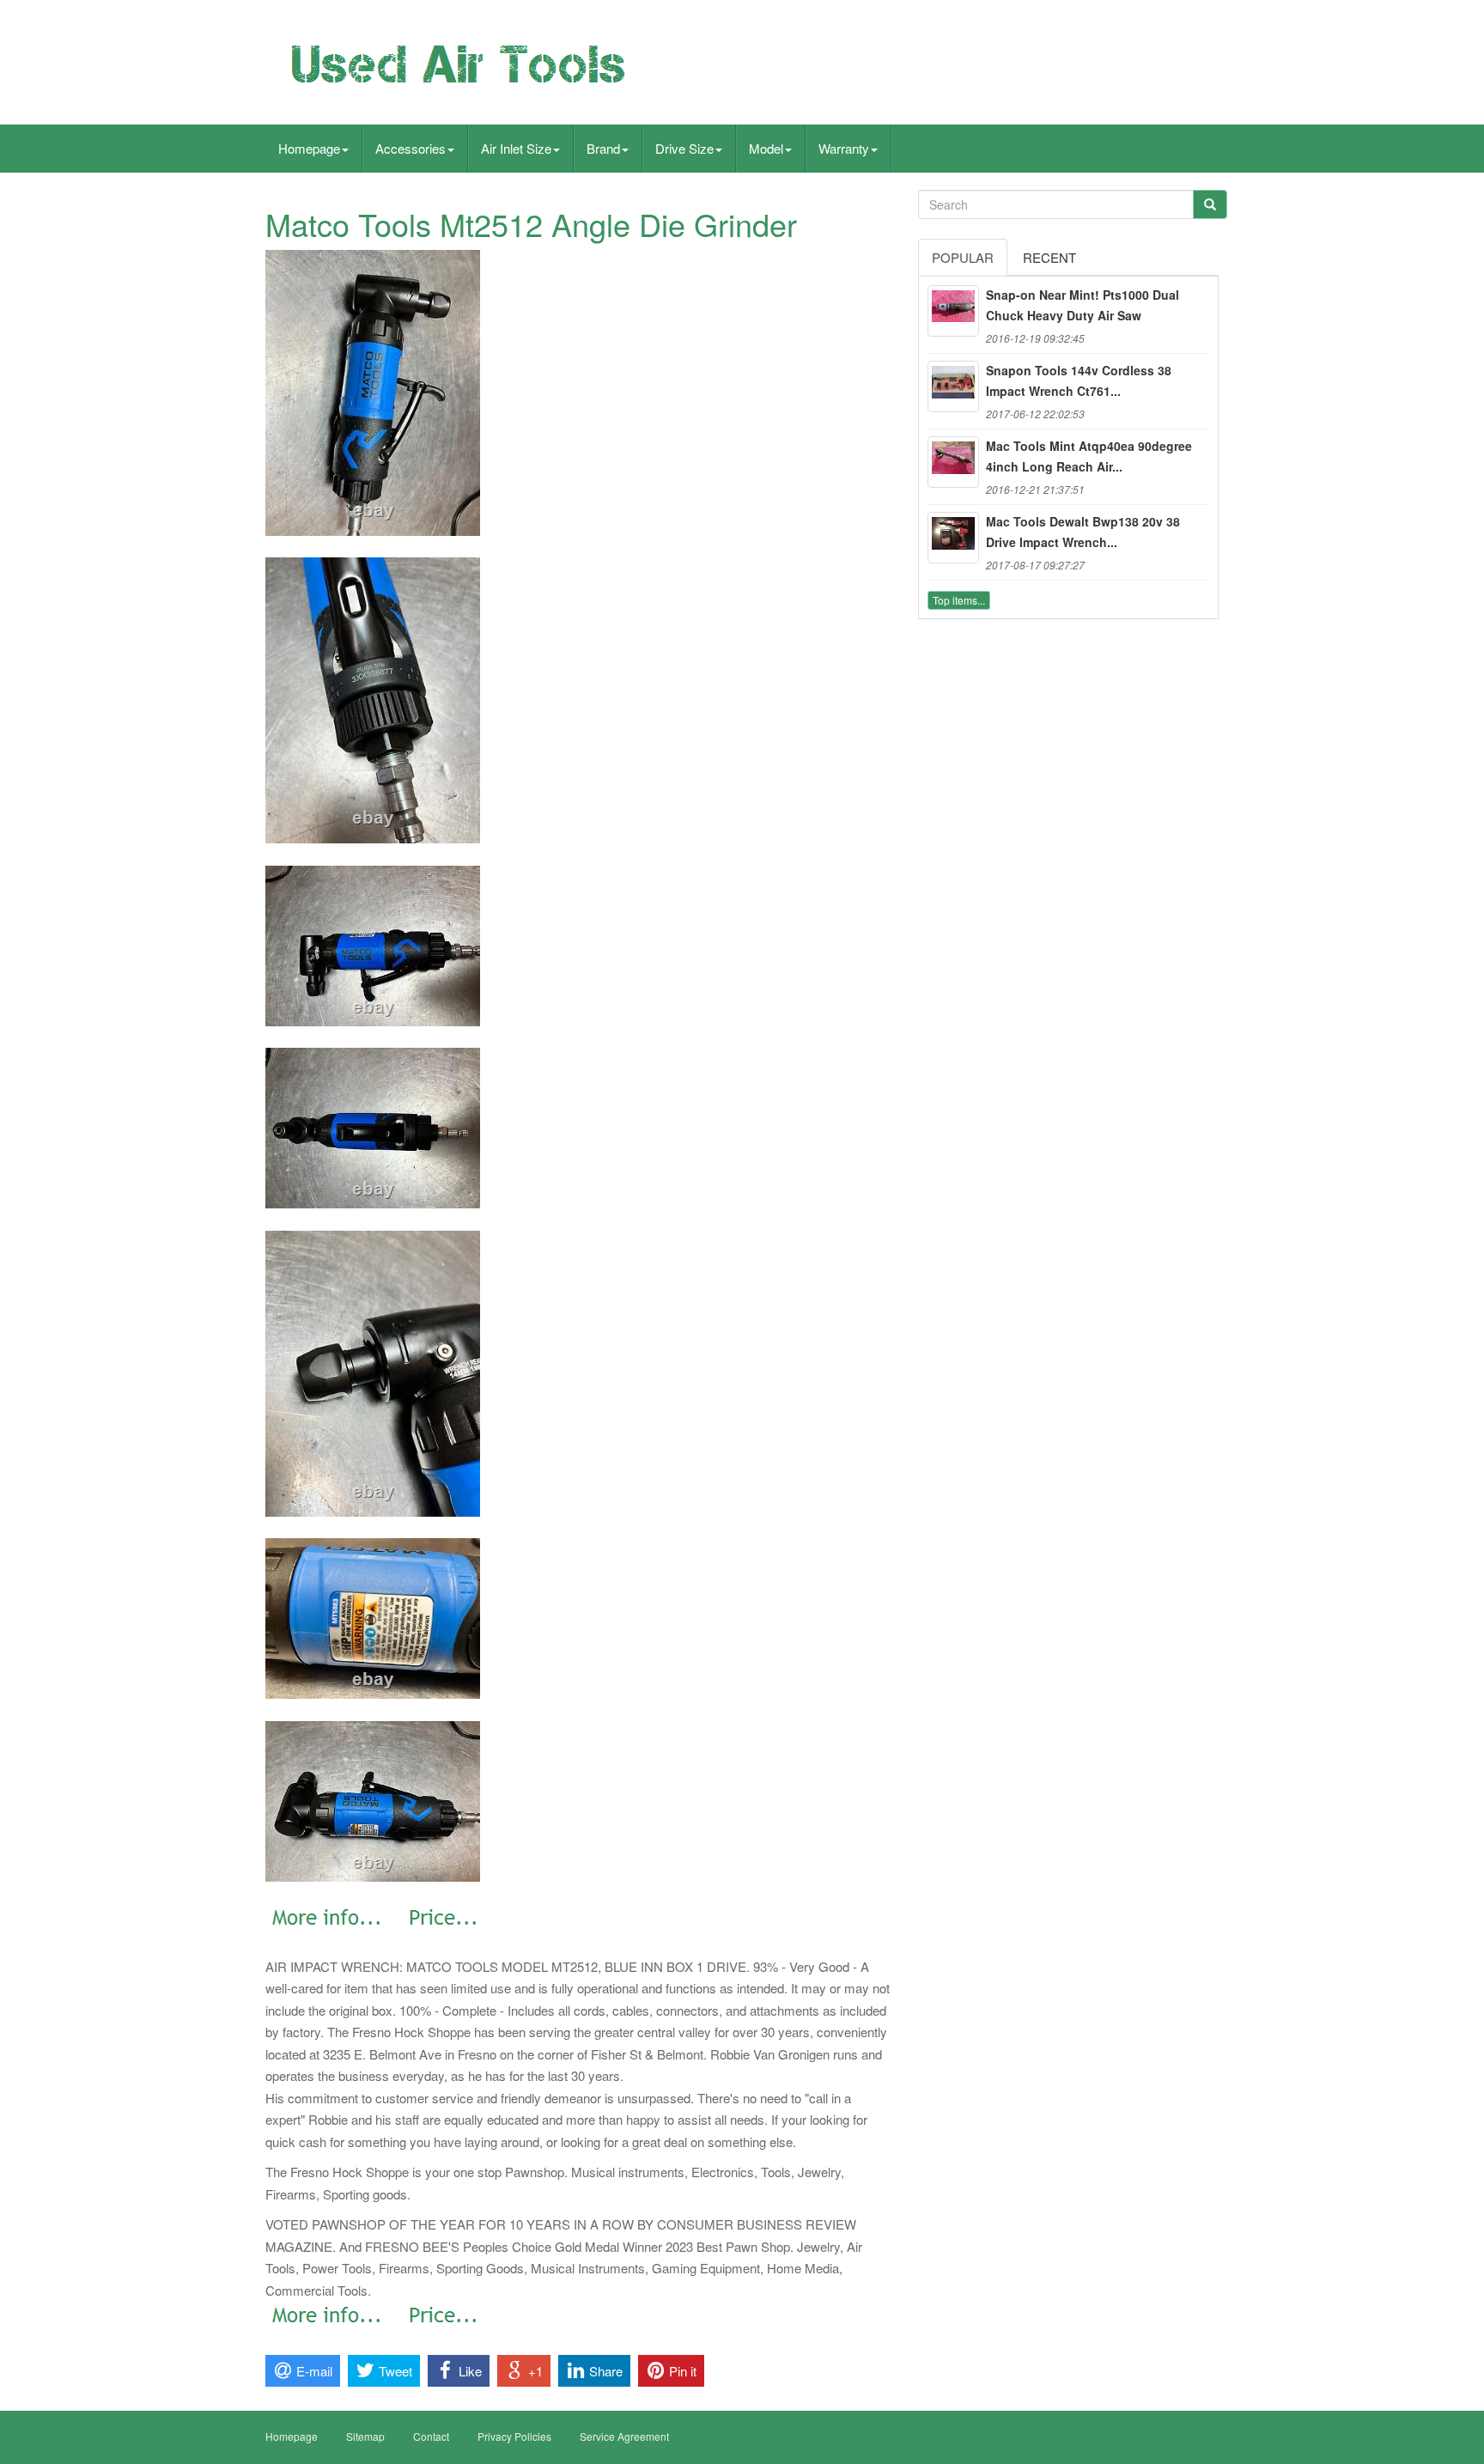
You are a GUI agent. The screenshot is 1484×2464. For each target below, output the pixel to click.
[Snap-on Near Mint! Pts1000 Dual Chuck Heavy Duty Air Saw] (953, 311)
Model (766, 148)
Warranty (844, 148)
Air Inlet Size (516, 148)
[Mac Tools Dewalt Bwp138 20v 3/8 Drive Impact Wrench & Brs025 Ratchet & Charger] (953, 538)
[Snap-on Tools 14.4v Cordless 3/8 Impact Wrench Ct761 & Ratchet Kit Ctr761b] (953, 386)
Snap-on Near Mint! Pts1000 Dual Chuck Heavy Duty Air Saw (1083, 305)
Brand (603, 148)
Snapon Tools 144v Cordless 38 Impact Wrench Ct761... (1079, 380)
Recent (1049, 257)
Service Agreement (624, 2436)
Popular (963, 257)
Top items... (959, 600)
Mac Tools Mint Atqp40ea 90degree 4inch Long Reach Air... (1089, 456)
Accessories (411, 148)
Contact (431, 2436)
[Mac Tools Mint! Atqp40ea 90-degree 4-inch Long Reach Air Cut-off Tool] (953, 462)
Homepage (309, 148)
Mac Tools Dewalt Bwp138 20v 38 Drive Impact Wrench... (1083, 532)
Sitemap (365, 2436)
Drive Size (684, 148)
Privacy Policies (514, 2436)
